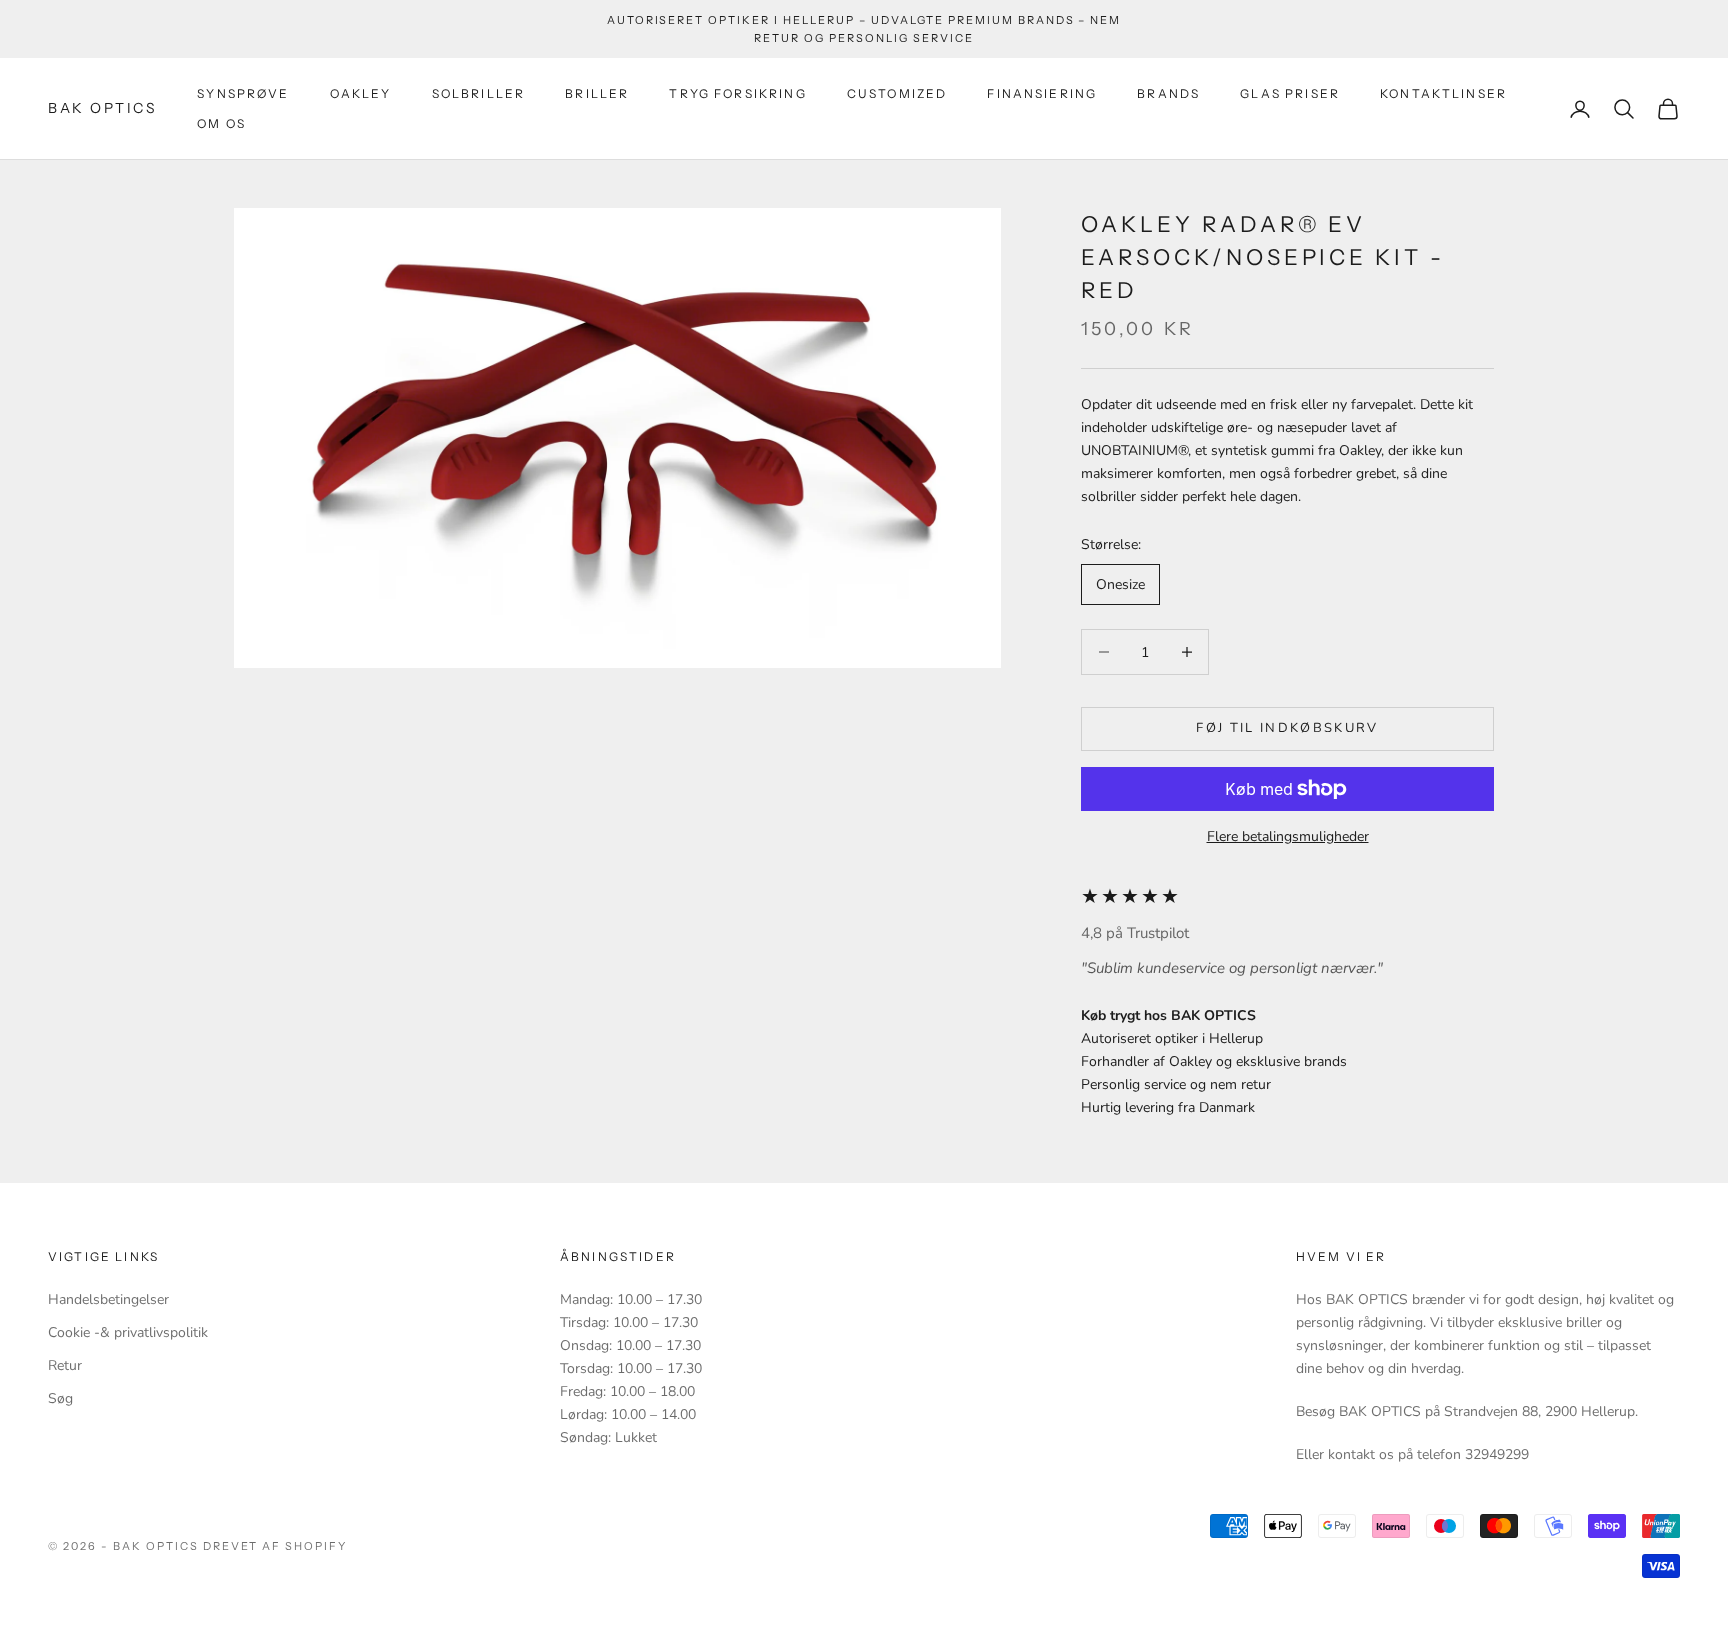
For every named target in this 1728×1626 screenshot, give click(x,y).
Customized (897, 93)
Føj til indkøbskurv (1287, 728)
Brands (1168, 93)
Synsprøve (243, 93)
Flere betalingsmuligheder (1288, 836)
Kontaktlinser (1443, 93)
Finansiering (1042, 93)
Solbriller (479, 93)
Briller (597, 93)
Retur (65, 1365)
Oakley (361, 93)
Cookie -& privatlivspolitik (128, 1332)
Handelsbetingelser (108, 1299)
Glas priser (1290, 93)
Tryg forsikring (737, 93)
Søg (60, 1398)
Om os (221, 123)
